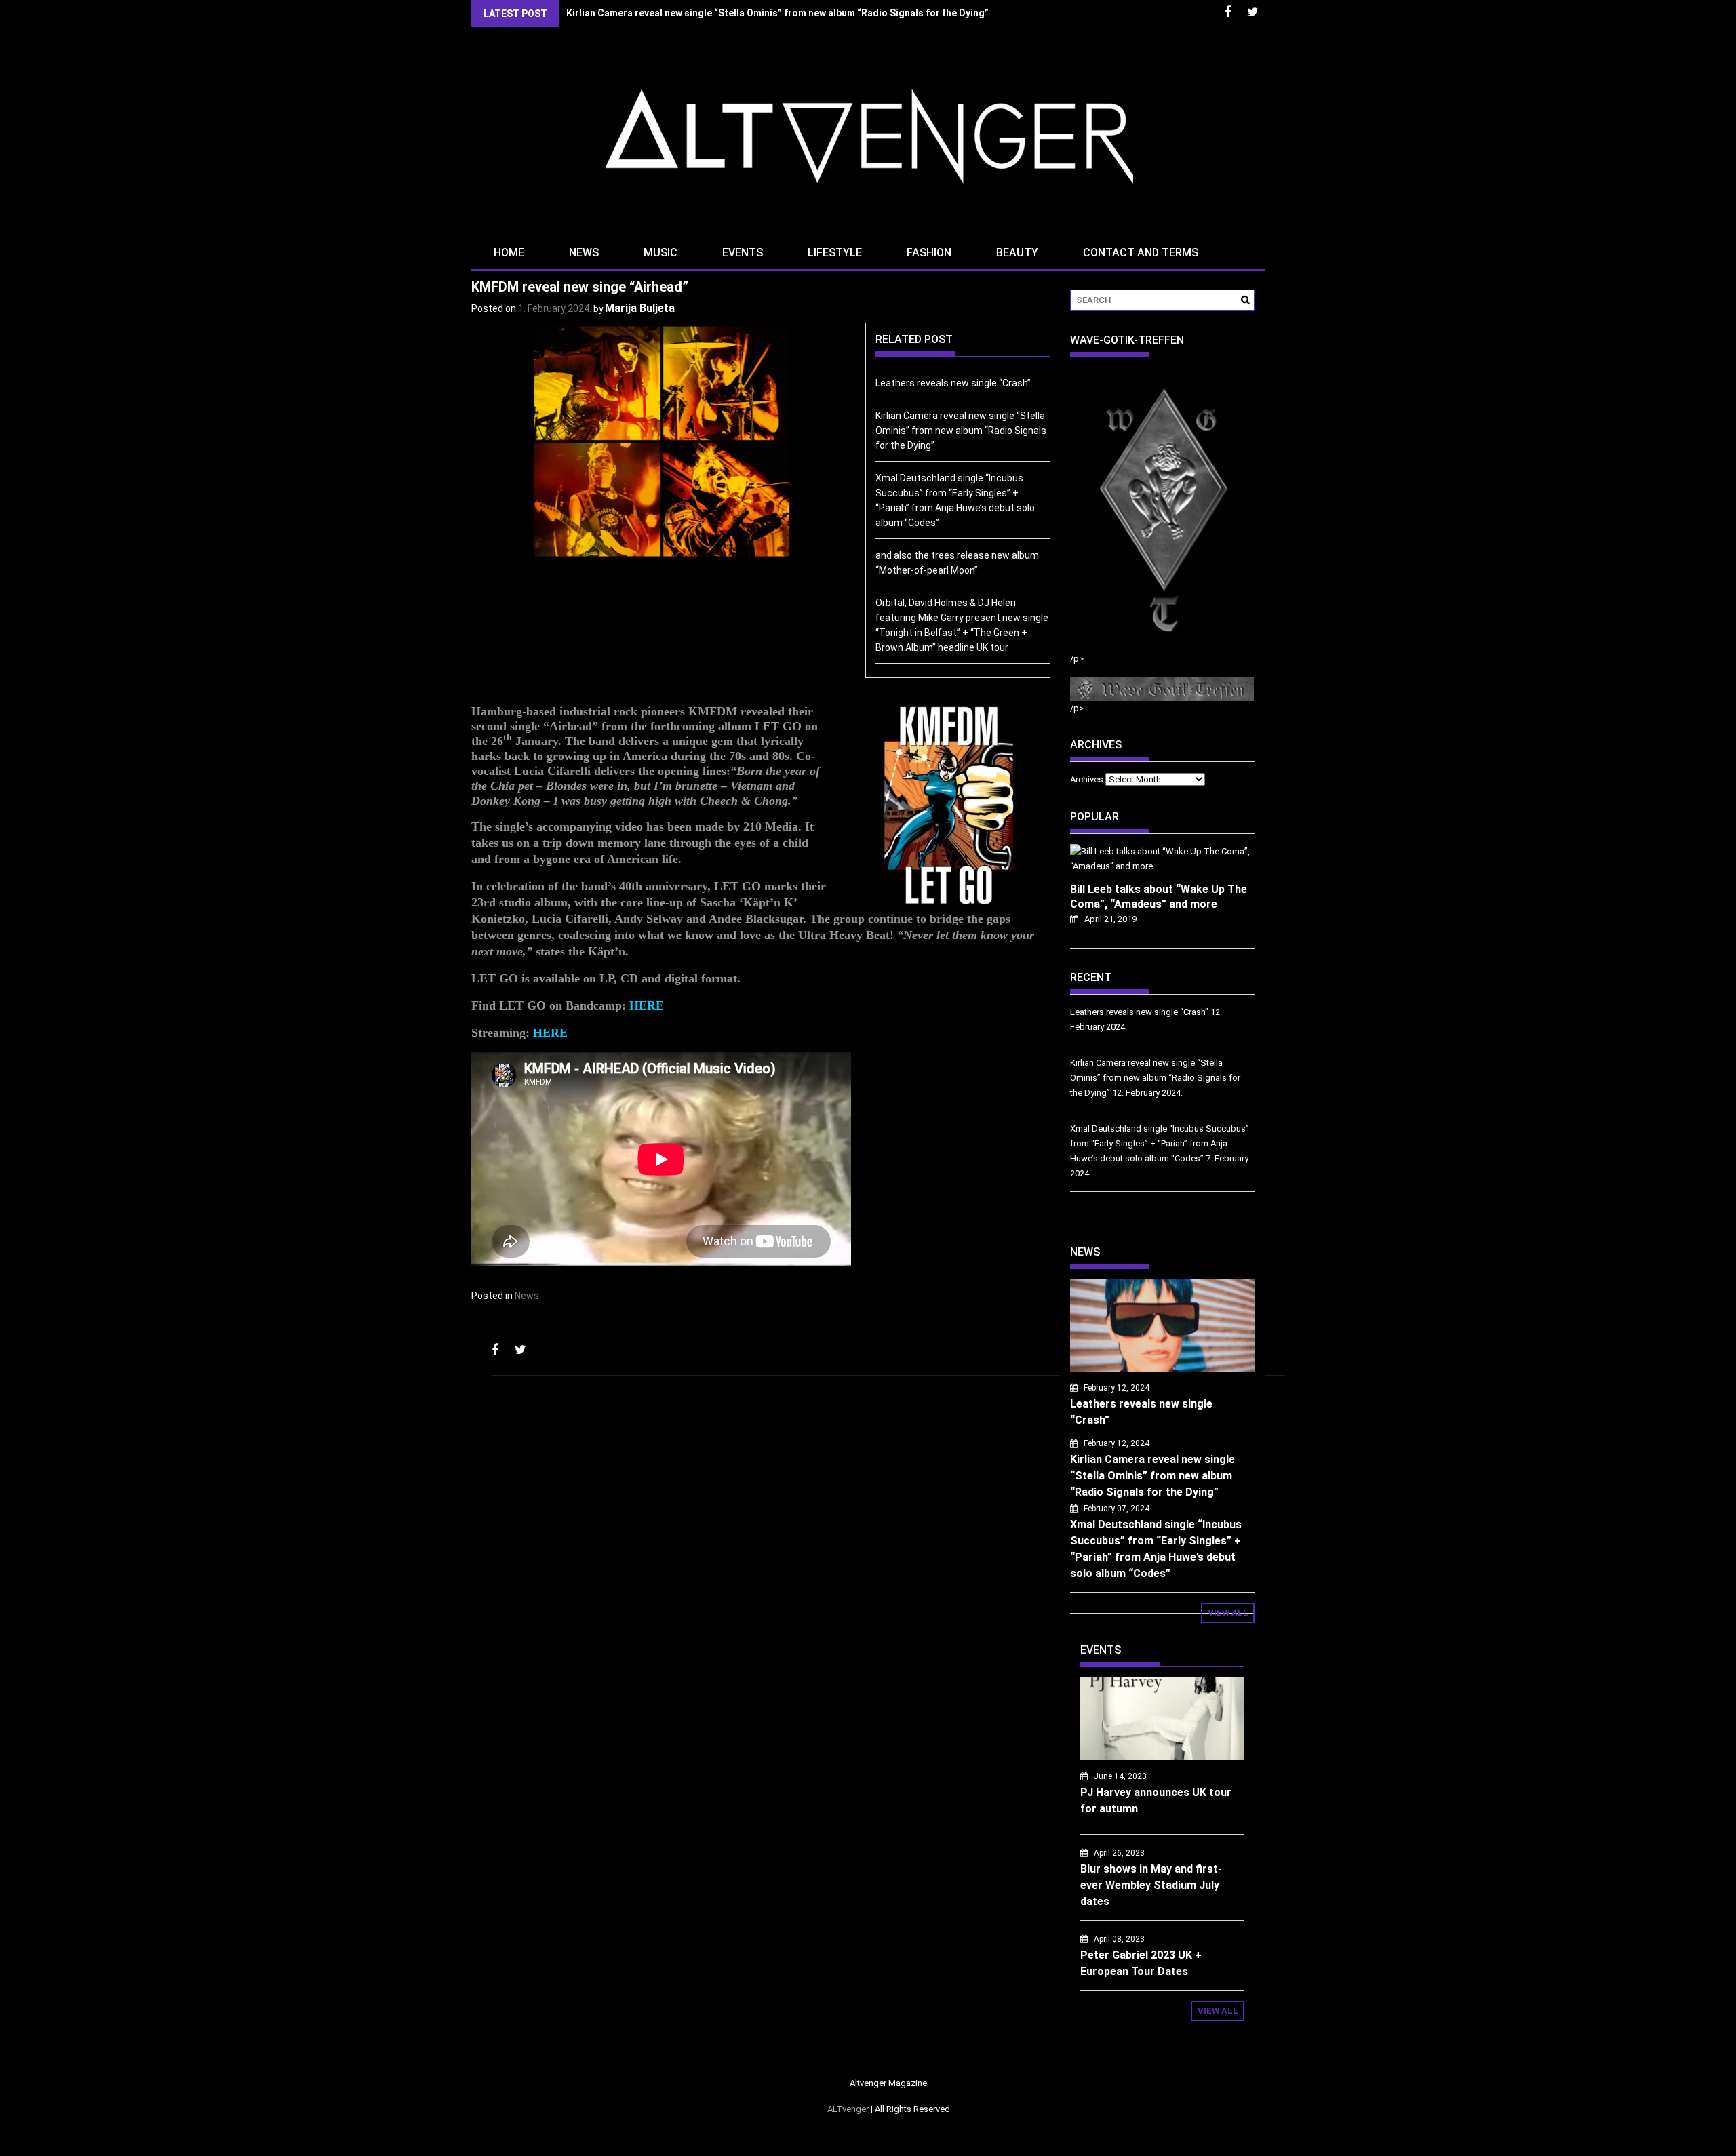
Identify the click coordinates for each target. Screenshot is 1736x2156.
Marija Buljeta (640, 308)
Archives (1087, 779)
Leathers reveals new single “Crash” (953, 383)
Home (509, 253)
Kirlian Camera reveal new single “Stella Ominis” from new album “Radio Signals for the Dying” (777, 13)
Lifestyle (835, 253)
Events (743, 253)
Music (660, 253)
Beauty (1017, 253)
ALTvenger (848, 2109)
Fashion (929, 253)
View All (1228, 1613)
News (584, 253)
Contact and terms (1141, 253)
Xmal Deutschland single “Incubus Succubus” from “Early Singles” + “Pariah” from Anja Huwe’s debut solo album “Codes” (1160, 1143)
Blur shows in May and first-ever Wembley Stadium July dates (1151, 1885)
